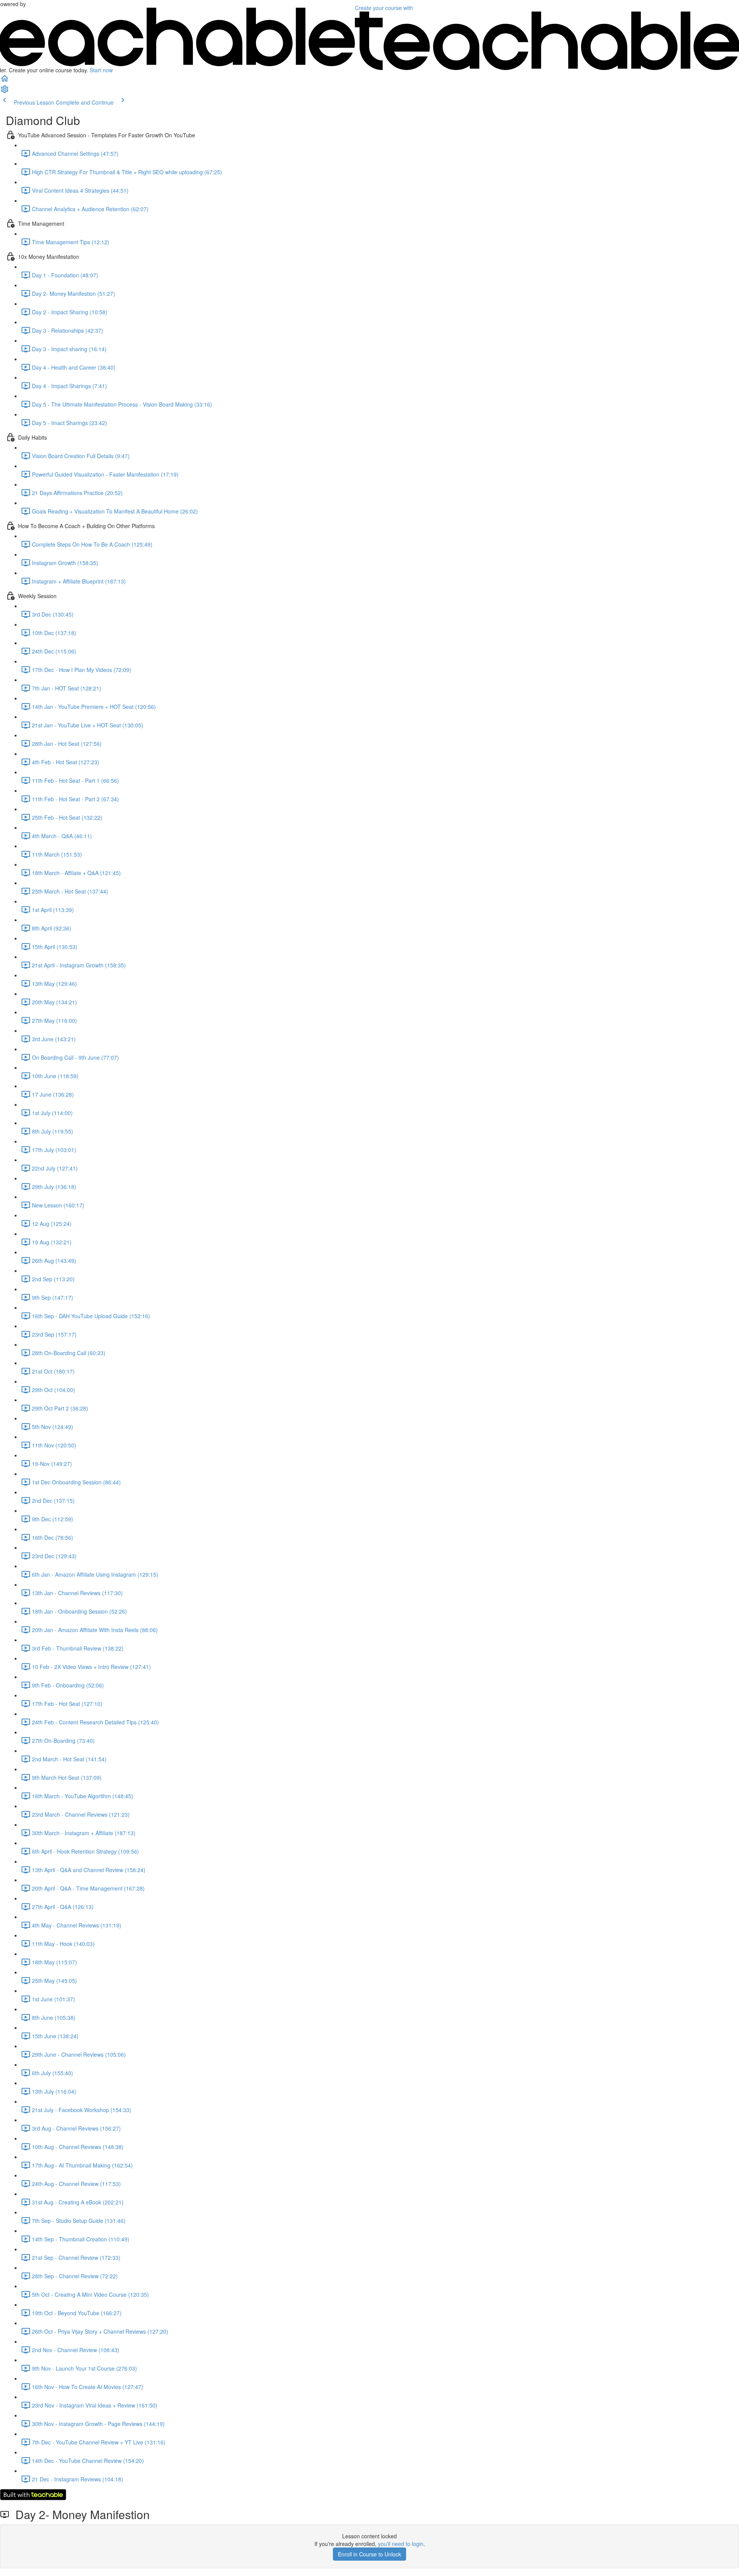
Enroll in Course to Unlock (369, 2554)
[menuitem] (5, 92)
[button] (5, 81)
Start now (101, 70)
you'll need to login (401, 2544)
